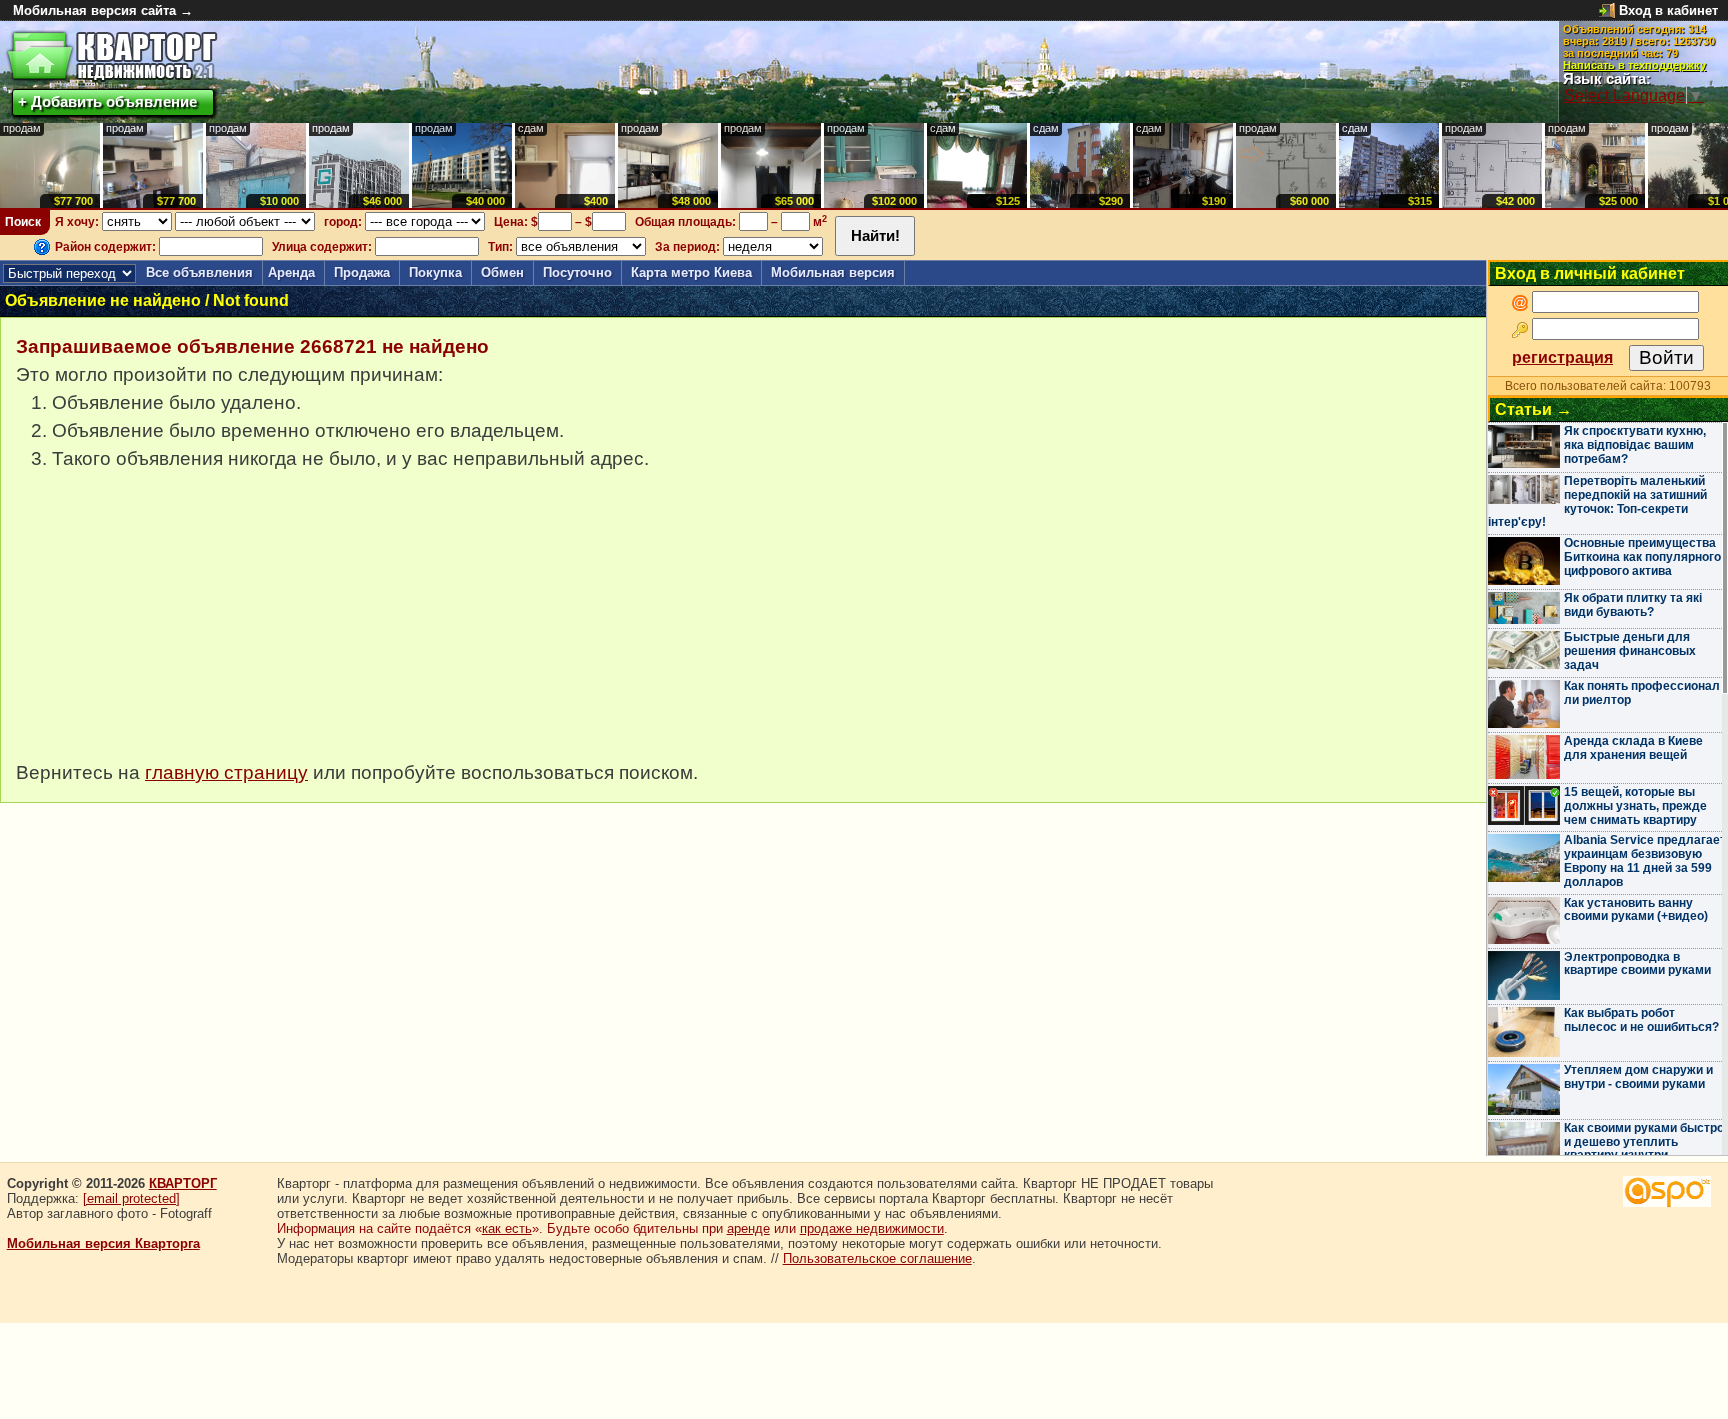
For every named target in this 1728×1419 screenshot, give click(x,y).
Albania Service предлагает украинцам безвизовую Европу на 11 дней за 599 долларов (1645, 860)
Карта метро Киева (691, 272)
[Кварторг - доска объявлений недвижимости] (111, 56)
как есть (507, 1228)
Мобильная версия (833, 272)
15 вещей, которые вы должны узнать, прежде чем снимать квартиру (1635, 806)
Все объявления (199, 272)
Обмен (502, 272)
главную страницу (226, 772)
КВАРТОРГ (183, 1183)
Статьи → (1533, 409)
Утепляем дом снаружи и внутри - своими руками (1638, 1077)
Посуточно (577, 272)
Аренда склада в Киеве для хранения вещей (1633, 748)
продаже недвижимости (872, 1228)
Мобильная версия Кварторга (103, 1243)
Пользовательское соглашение (877, 1258)
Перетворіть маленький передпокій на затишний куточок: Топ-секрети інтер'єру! (1597, 501)
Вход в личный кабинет (1590, 273)
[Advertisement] (166, 626)
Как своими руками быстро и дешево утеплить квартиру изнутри (1644, 1142)
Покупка (435, 272)
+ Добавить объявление (107, 101)
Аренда (291, 272)
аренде (748, 1228)
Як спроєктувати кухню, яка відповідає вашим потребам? (1635, 445)
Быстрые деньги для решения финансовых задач (1630, 651)
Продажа (362, 272)
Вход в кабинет (1668, 10)
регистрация (1562, 357)
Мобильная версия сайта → (103, 10)
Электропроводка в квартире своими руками (1637, 964)
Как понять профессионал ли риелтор (1642, 693)
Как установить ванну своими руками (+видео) (1636, 910)
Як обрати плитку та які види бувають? (1633, 605)
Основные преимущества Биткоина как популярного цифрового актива (1642, 557)
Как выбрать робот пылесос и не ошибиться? (1641, 1020)
